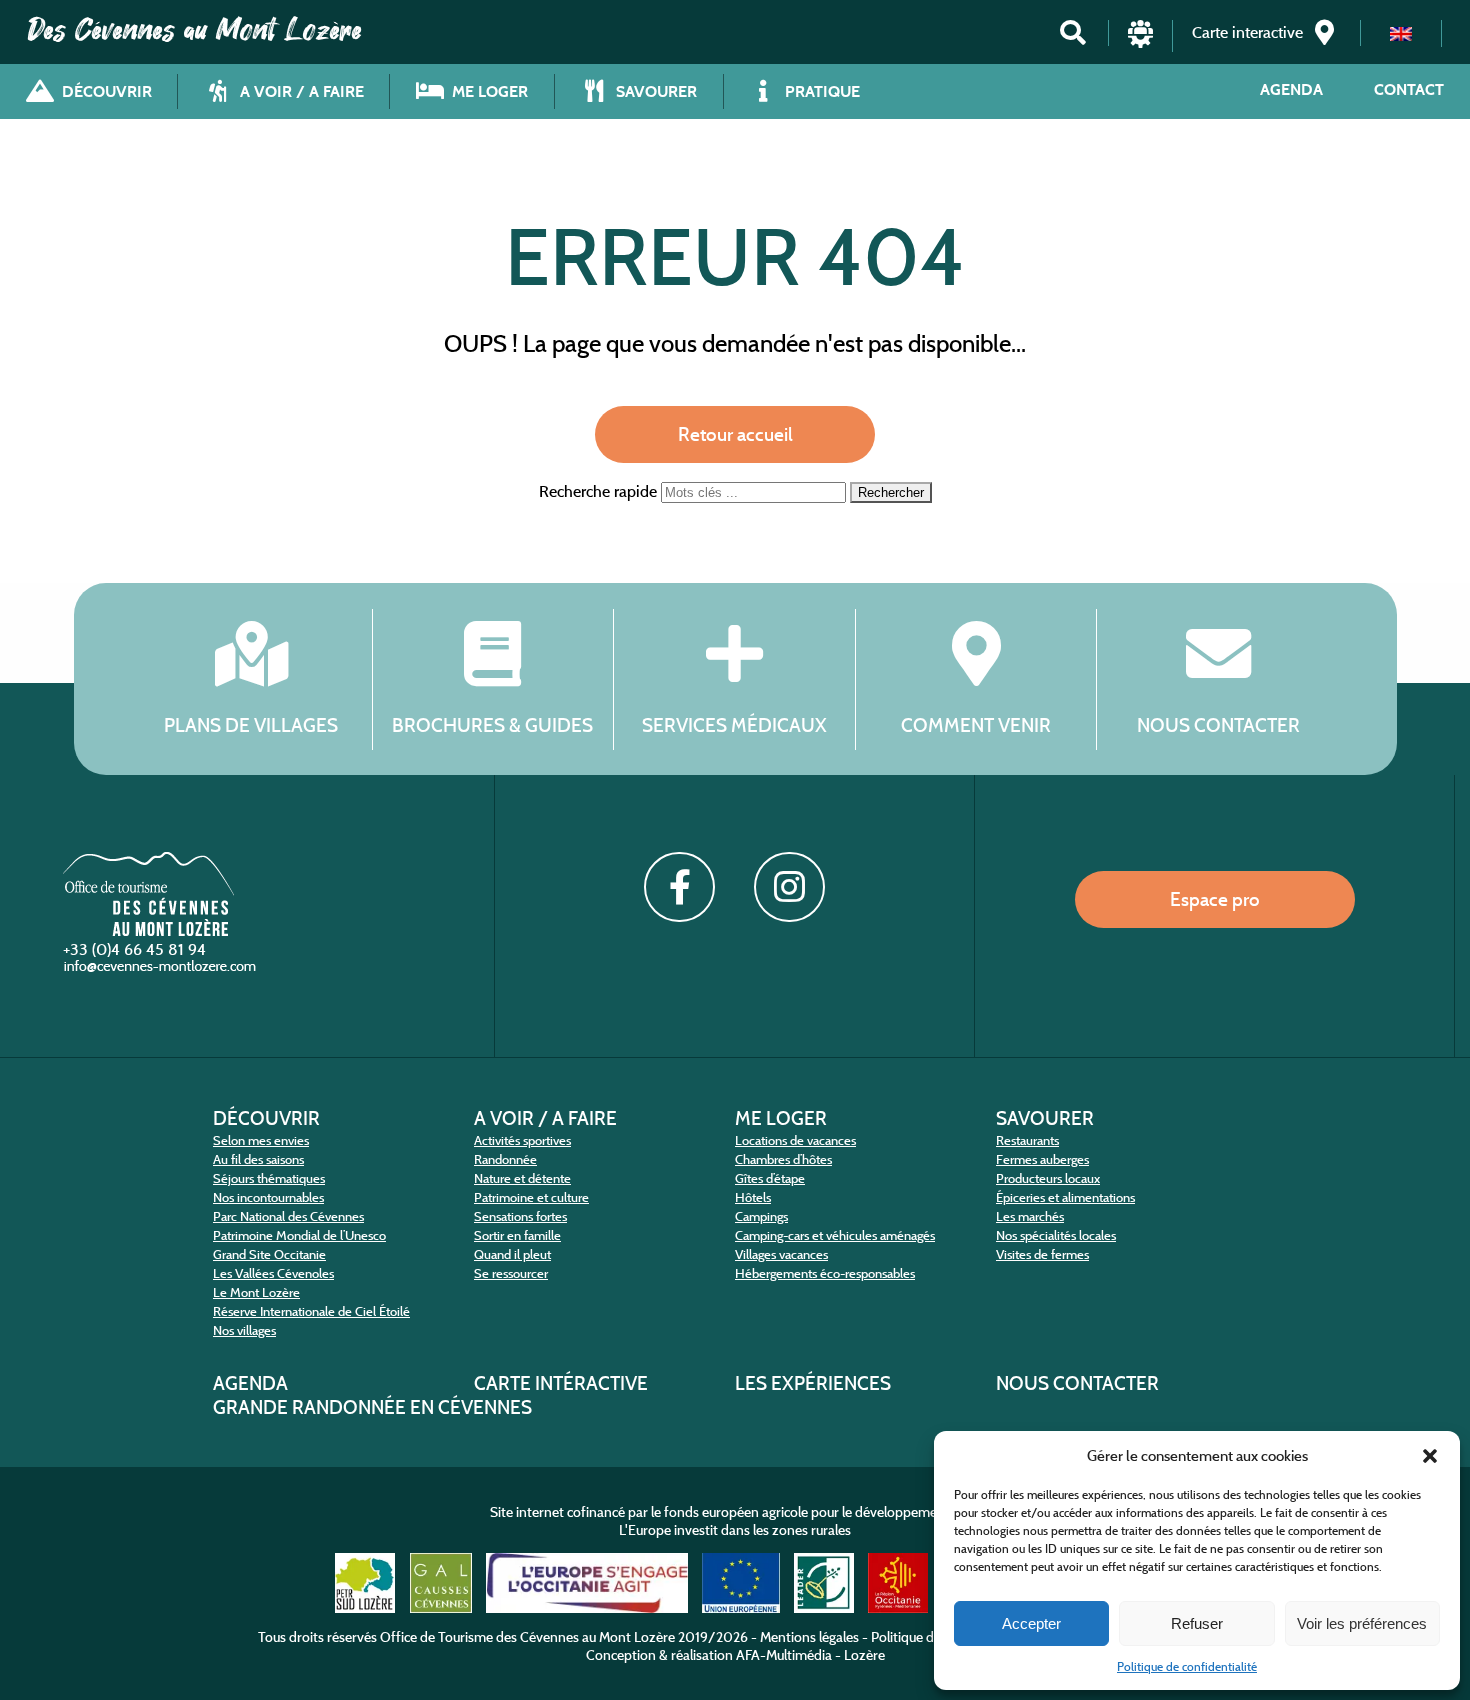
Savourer (1045, 1118)
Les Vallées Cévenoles (273, 1273)
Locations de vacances (795, 1140)
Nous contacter (1218, 724)
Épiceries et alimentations (1065, 1197)
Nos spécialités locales (1056, 1235)
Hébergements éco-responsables (825, 1273)
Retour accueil (735, 434)
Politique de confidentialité (1187, 1666)
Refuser (1197, 1623)
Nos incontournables (268, 1197)
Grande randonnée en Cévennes (372, 1407)
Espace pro (1215, 899)
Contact (1409, 89)
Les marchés (1030, 1216)
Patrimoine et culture (531, 1197)
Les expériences (813, 1383)
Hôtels (753, 1197)
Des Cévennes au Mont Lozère (195, 30)
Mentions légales (809, 1637)
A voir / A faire (545, 1118)
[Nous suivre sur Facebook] (679, 887)
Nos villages (244, 1330)
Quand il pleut (512, 1254)
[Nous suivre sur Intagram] (789, 887)
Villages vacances (781, 1254)
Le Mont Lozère (256, 1292)
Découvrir (266, 1118)
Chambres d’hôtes (783, 1159)
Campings (761, 1216)
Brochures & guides (492, 724)
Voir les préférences (1362, 1623)
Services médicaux (734, 724)
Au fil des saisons (258, 1159)
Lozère (864, 1655)
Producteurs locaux (1048, 1178)
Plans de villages (251, 724)
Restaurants (1027, 1140)
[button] (1430, 1456)
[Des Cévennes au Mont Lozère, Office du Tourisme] (148, 930)
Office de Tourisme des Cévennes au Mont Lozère (527, 1637)
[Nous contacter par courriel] (162, 970)
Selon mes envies (261, 1140)
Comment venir (976, 724)
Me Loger (781, 1118)
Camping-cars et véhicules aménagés (835, 1235)
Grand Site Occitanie (269, 1254)
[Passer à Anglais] (1401, 33)
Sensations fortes (520, 1216)
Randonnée (505, 1159)
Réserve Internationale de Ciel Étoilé (311, 1311)
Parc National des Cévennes (288, 1216)
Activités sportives (522, 1140)
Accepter (1031, 1623)
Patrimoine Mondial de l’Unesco (299, 1235)
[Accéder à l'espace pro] (1140, 42)
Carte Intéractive (561, 1383)
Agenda (1291, 89)
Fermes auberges (1042, 1159)
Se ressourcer (511, 1273)
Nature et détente (522, 1178)
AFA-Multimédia (784, 1655)
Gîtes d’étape (770, 1178)
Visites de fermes (1042, 1254)
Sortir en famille (517, 1235)
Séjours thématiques (269, 1178)
